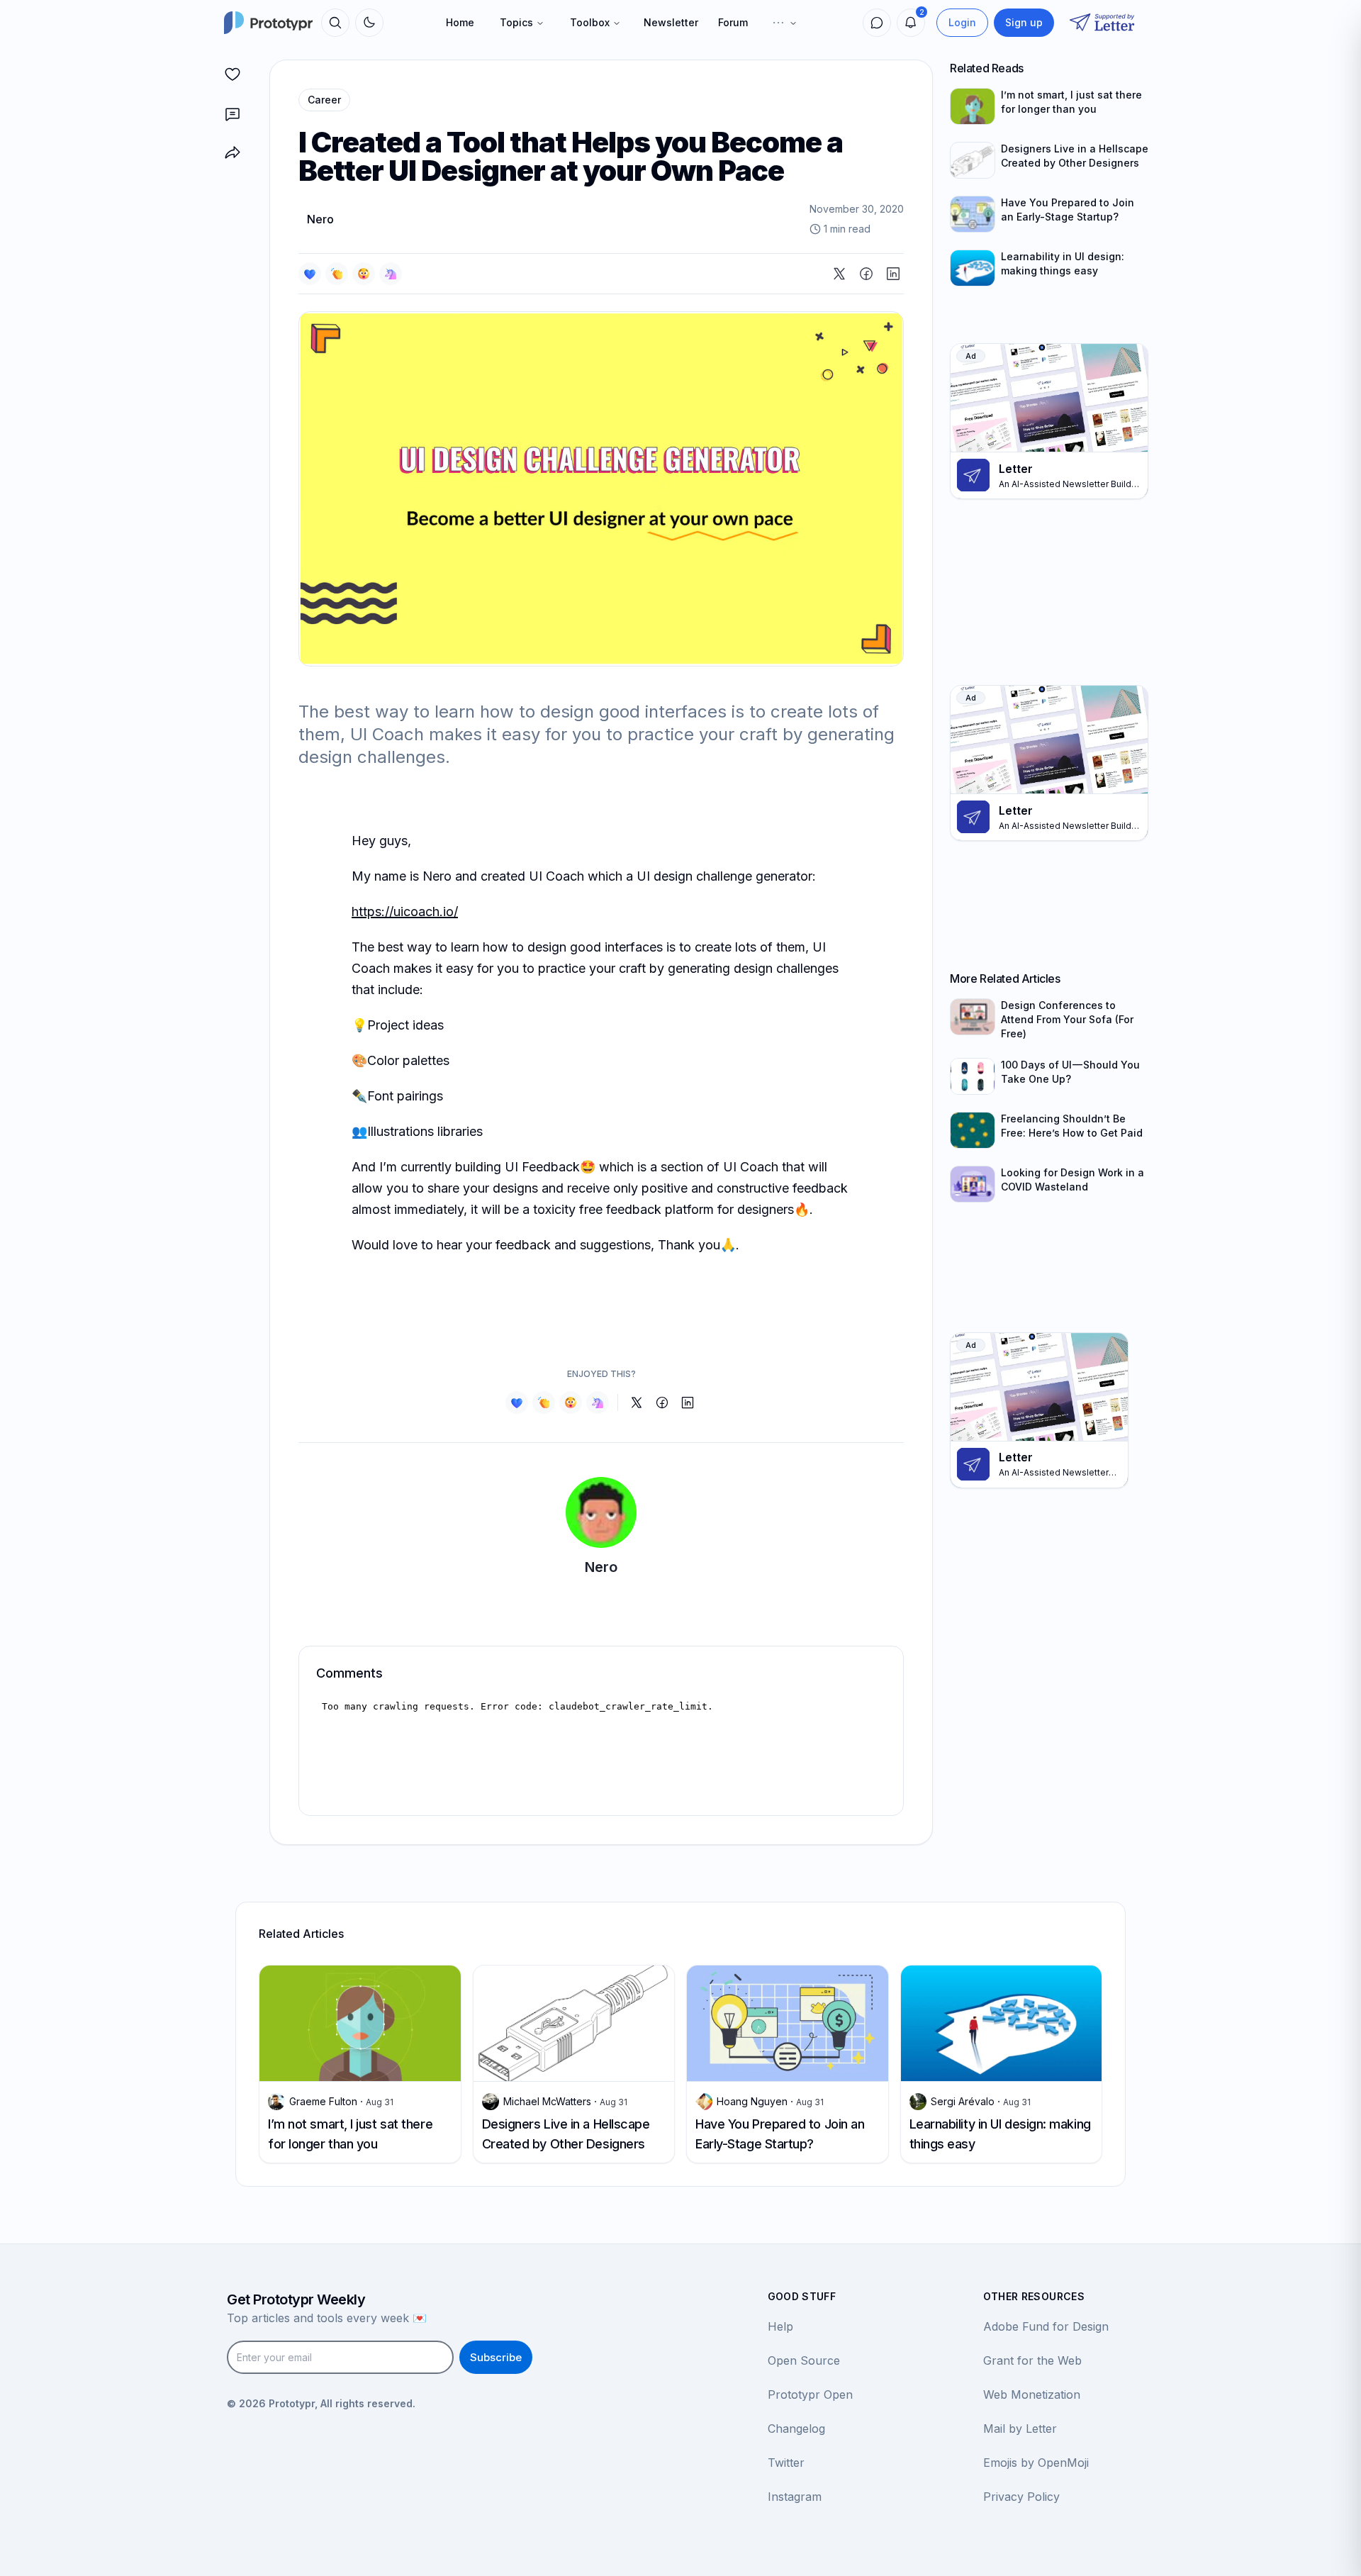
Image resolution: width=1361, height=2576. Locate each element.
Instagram (795, 2497)
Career (324, 100)
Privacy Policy (1021, 2497)
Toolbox (590, 22)
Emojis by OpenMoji (1036, 2463)
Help (780, 2326)
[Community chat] (877, 23)
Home (460, 22)
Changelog (796, 2429)
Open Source (804, 2360)
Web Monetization (1032, 2394)
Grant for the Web (1032, 2360)
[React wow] (364, 274)
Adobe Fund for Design (1046, 2326)
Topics (516, 22)
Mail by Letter (1020, 2429)
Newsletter (671, 22)
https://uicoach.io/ (405, 911)
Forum (733, 22)
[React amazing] (391, 274)
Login (962, 22)
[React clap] (337, 274)
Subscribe (496, 2357)
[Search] (335, 23)
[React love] (310, 274)
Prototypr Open (810, 2394)
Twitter (786, 2463)
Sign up (1024, 22)
